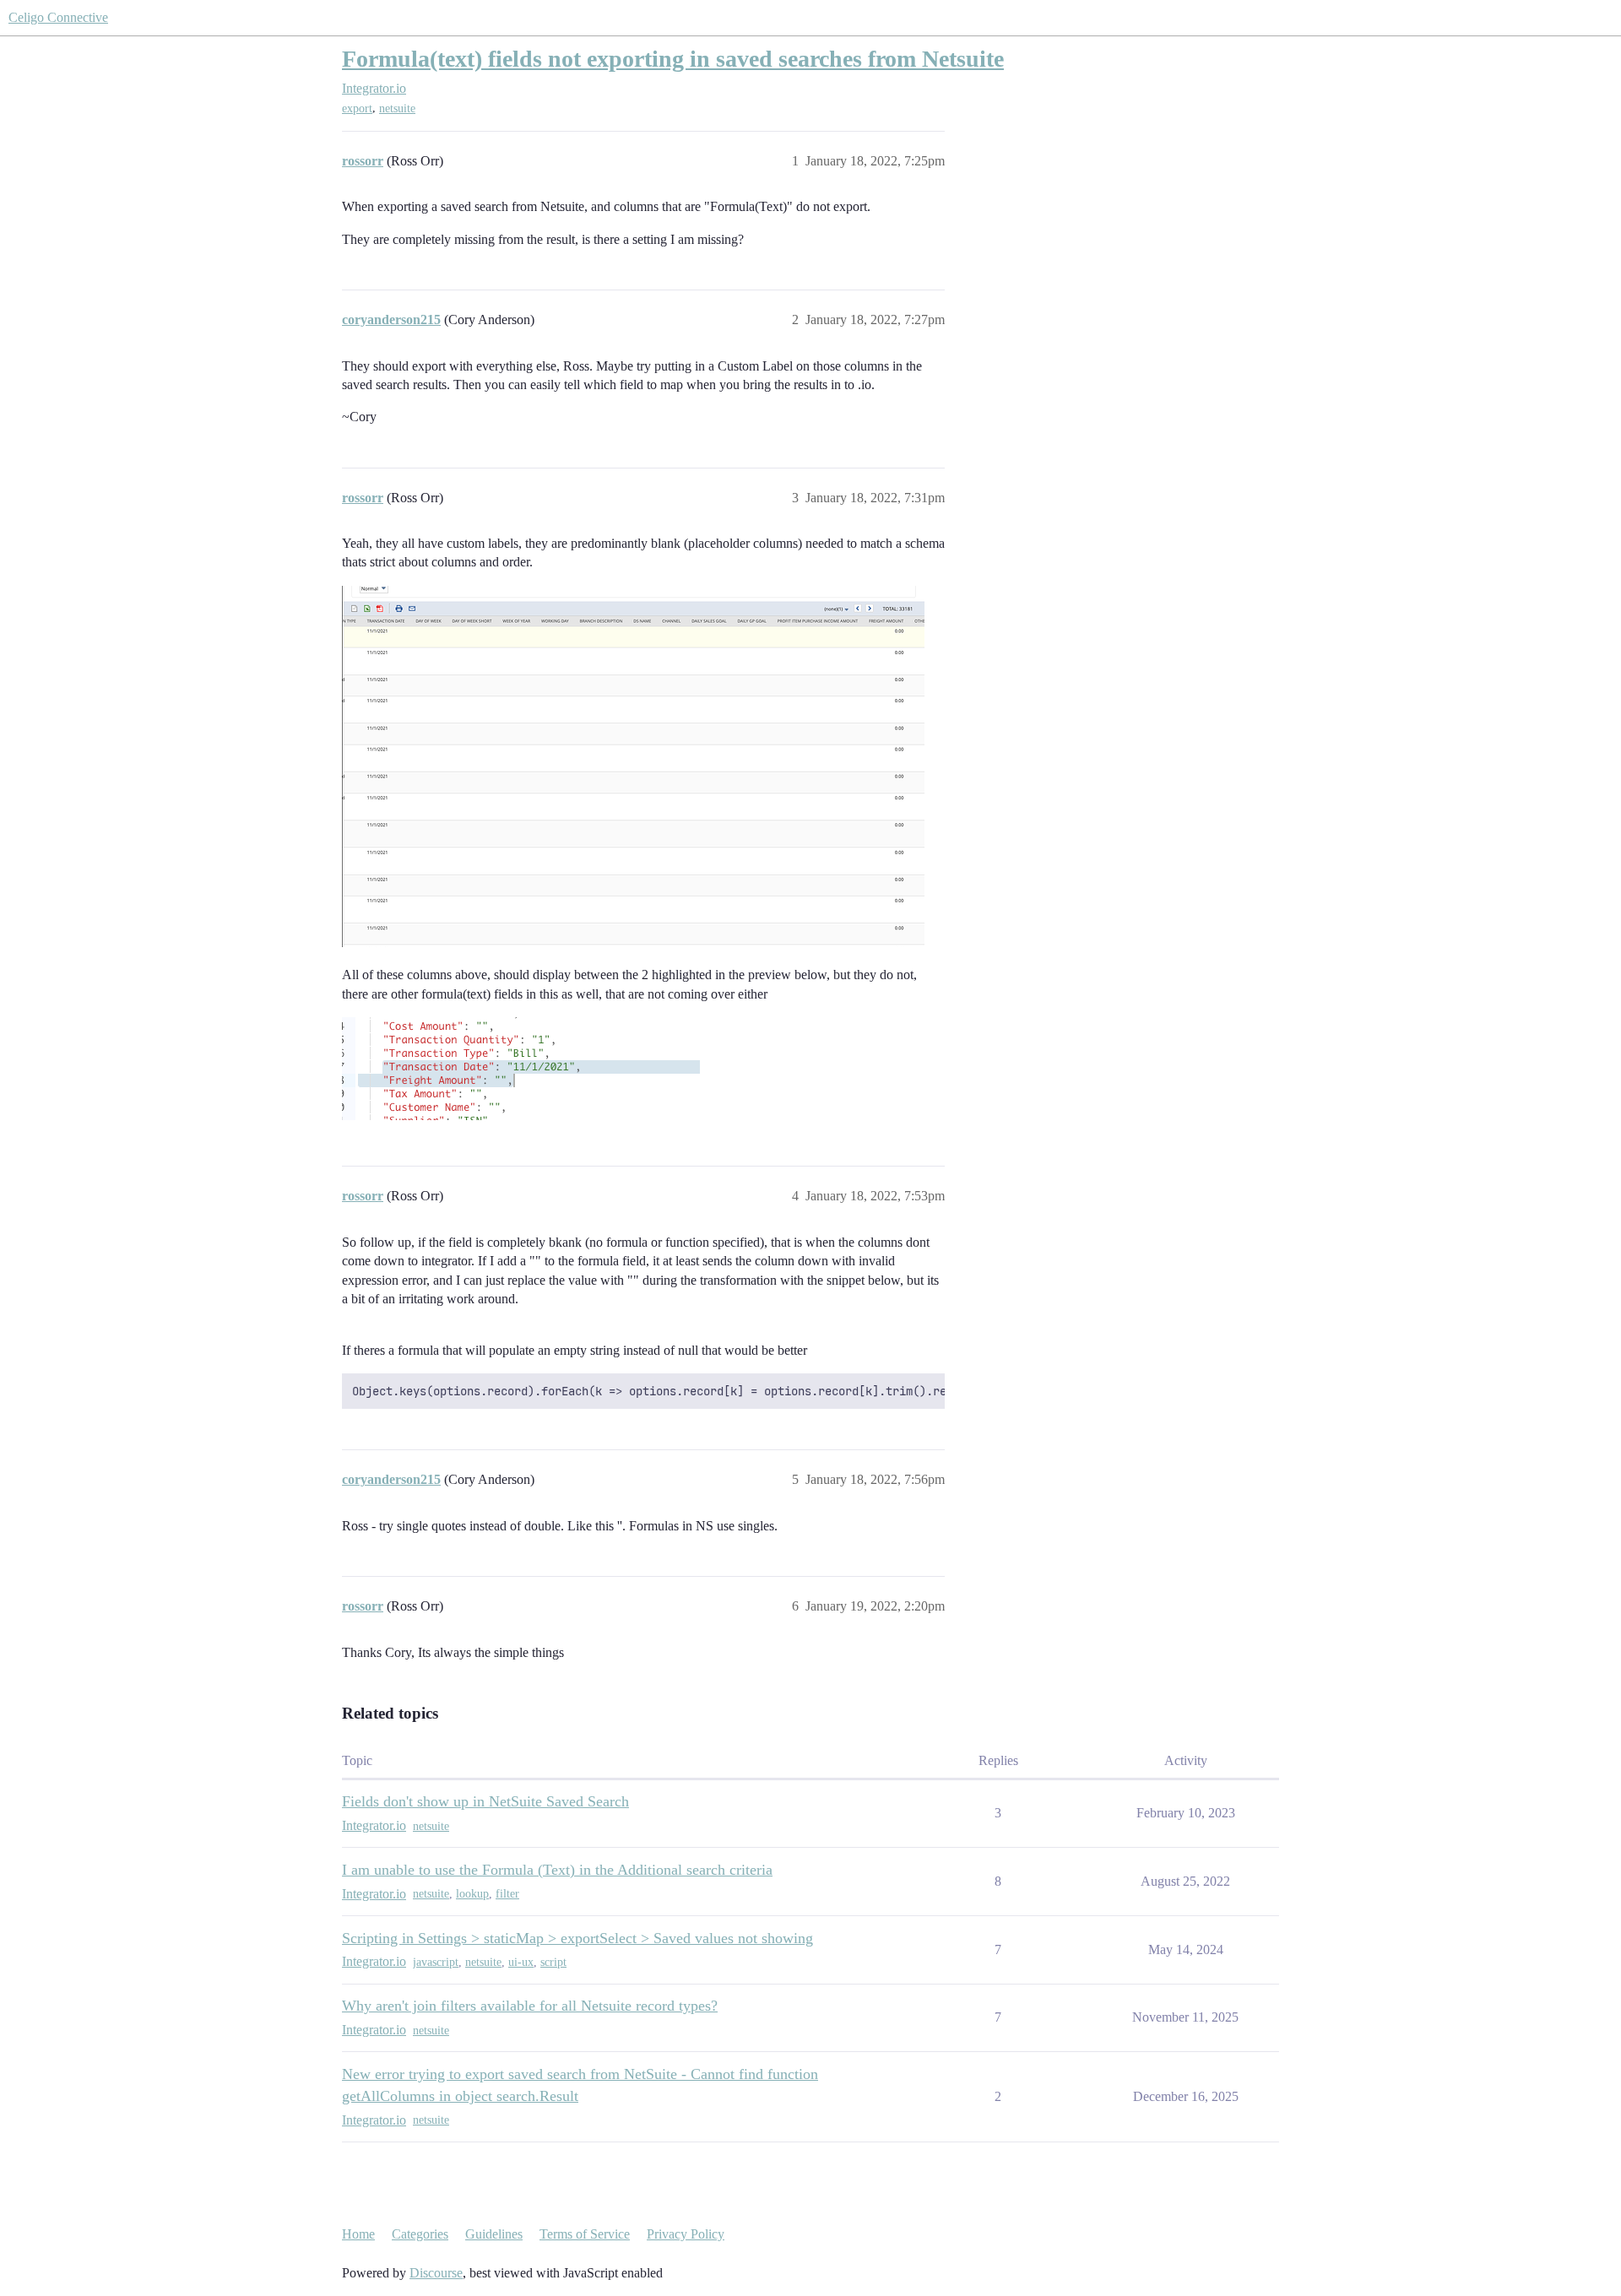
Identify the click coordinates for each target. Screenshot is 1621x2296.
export (357, 108)
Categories (420, 2234)
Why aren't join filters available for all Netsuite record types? (530, 2006)
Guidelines (494, 2234)
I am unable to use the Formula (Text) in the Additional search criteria (557, 1870)
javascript (436, 1962)
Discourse (436, 2273)
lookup (472, 1894)
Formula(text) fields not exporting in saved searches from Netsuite (673, 59)
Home (358, 2234)
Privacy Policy (686, 2234)
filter (507, 1894)
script (553, 1962)
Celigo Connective (58, 17)
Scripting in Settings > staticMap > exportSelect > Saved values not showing (577, 1938)
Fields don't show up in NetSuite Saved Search (485, 1801)
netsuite (397, 108)
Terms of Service (585, 2234)
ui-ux (521, 1962)
